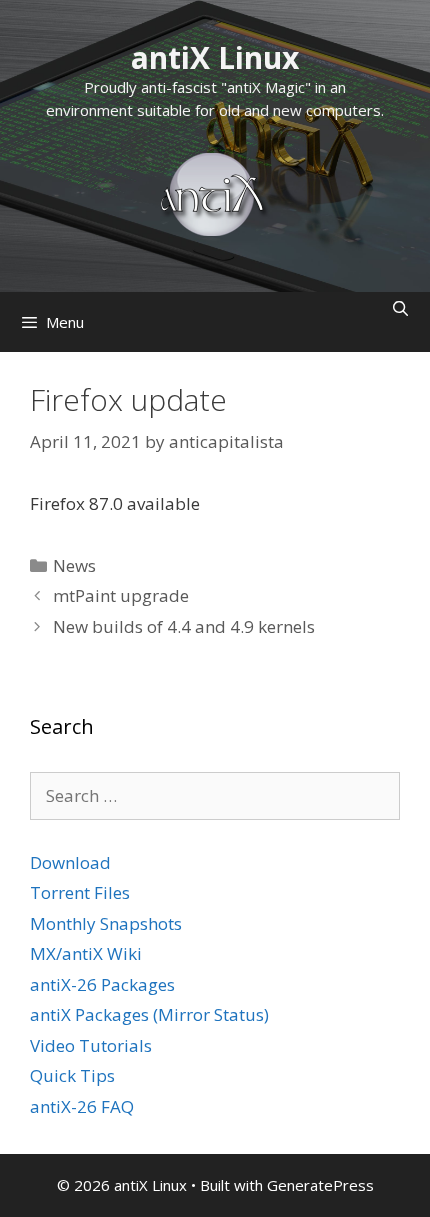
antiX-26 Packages (102, 984)
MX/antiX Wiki (86, 953)
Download (70, 862)
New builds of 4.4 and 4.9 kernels (184, 626)
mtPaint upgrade (121, 595)
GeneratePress (320, 1185)
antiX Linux (215, 57)
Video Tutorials (91, 1045)
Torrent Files (80, 892)
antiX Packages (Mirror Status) (149, 1014)
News (74, 565)
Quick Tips (72, 1075)
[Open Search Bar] (400, 308)
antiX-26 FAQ (82, 1106)
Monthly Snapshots (106, 923)
